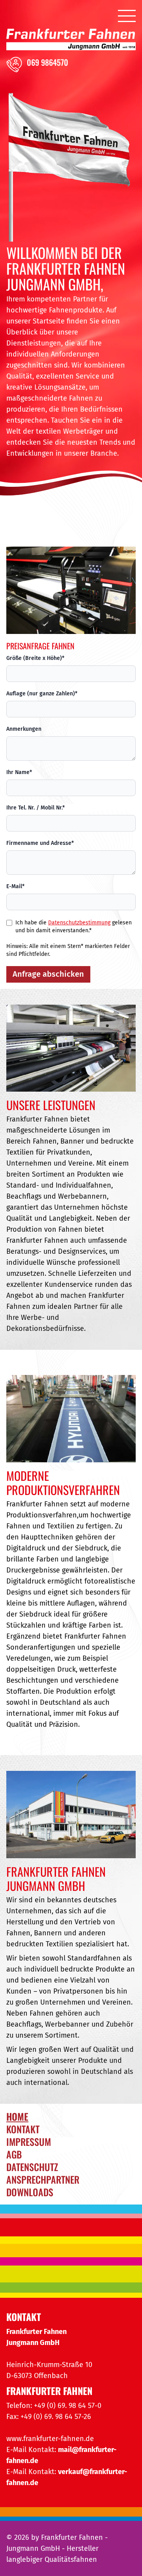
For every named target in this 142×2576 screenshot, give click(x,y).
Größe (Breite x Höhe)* (35, 658)
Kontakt (23, 2129)
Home (17, 2116)
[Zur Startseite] (71, 40)
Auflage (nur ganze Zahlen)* (42, 694)
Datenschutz (32, 2167)
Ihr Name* (19, 772)
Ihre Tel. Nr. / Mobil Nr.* (35, 808)
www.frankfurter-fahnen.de (50, 2439)
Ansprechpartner (43, 2179)
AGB (14, 2154)
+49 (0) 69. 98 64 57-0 (68, 2406)
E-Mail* (15, 886)
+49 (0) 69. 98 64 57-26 (56, 2417)
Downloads (30, 2192)
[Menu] (127, 15)
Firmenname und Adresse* (40, 843)
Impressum (29, 2142)
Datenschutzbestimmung (79, 923)
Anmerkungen (24, 729)
